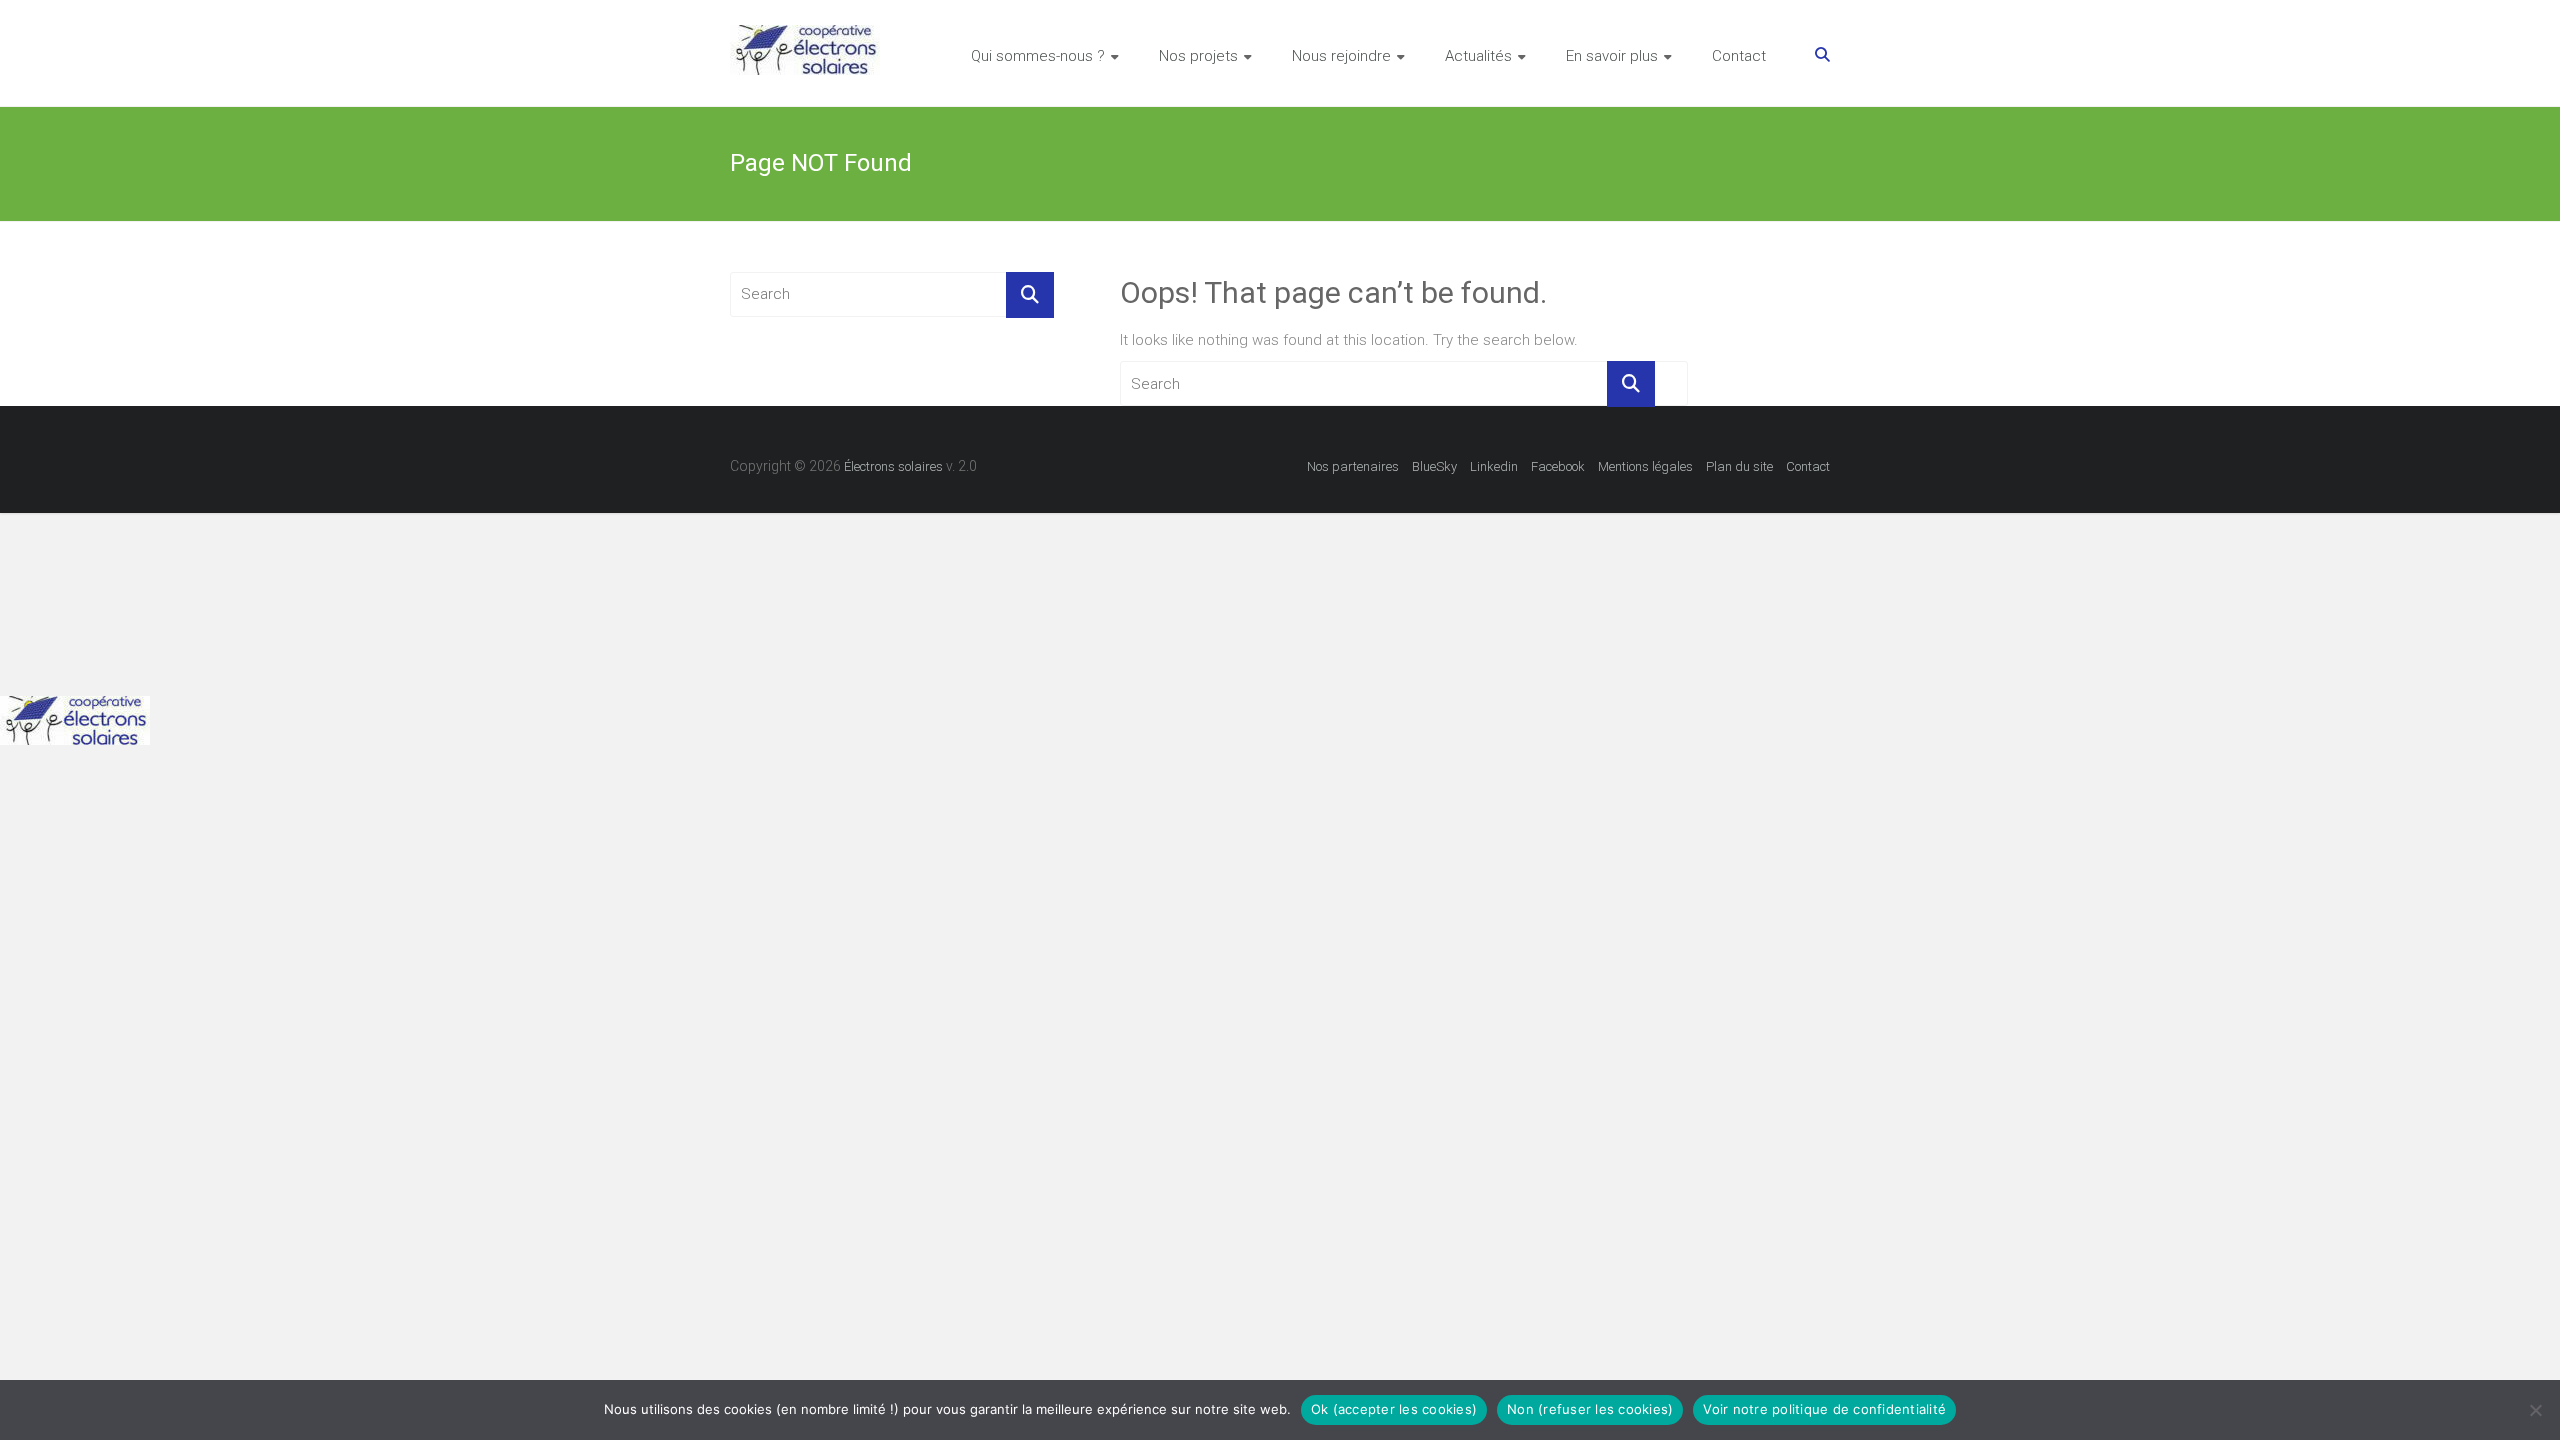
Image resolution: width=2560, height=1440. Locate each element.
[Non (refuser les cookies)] (2535, 1410)
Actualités (1478, 56)
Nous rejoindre (1341, 56)
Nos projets (1198, 56)
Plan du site (1739, 466)
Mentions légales (1645, 466)
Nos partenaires (1353, 466)
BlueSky (1434, 466)
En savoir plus (1612, 56)
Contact (1739, 56)
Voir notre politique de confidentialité (1824, 1409)
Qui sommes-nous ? (1038, 56)
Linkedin (1494, 466)
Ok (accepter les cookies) (1394, 1409)
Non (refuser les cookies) (1590, 1409)
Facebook (1558, 466)
